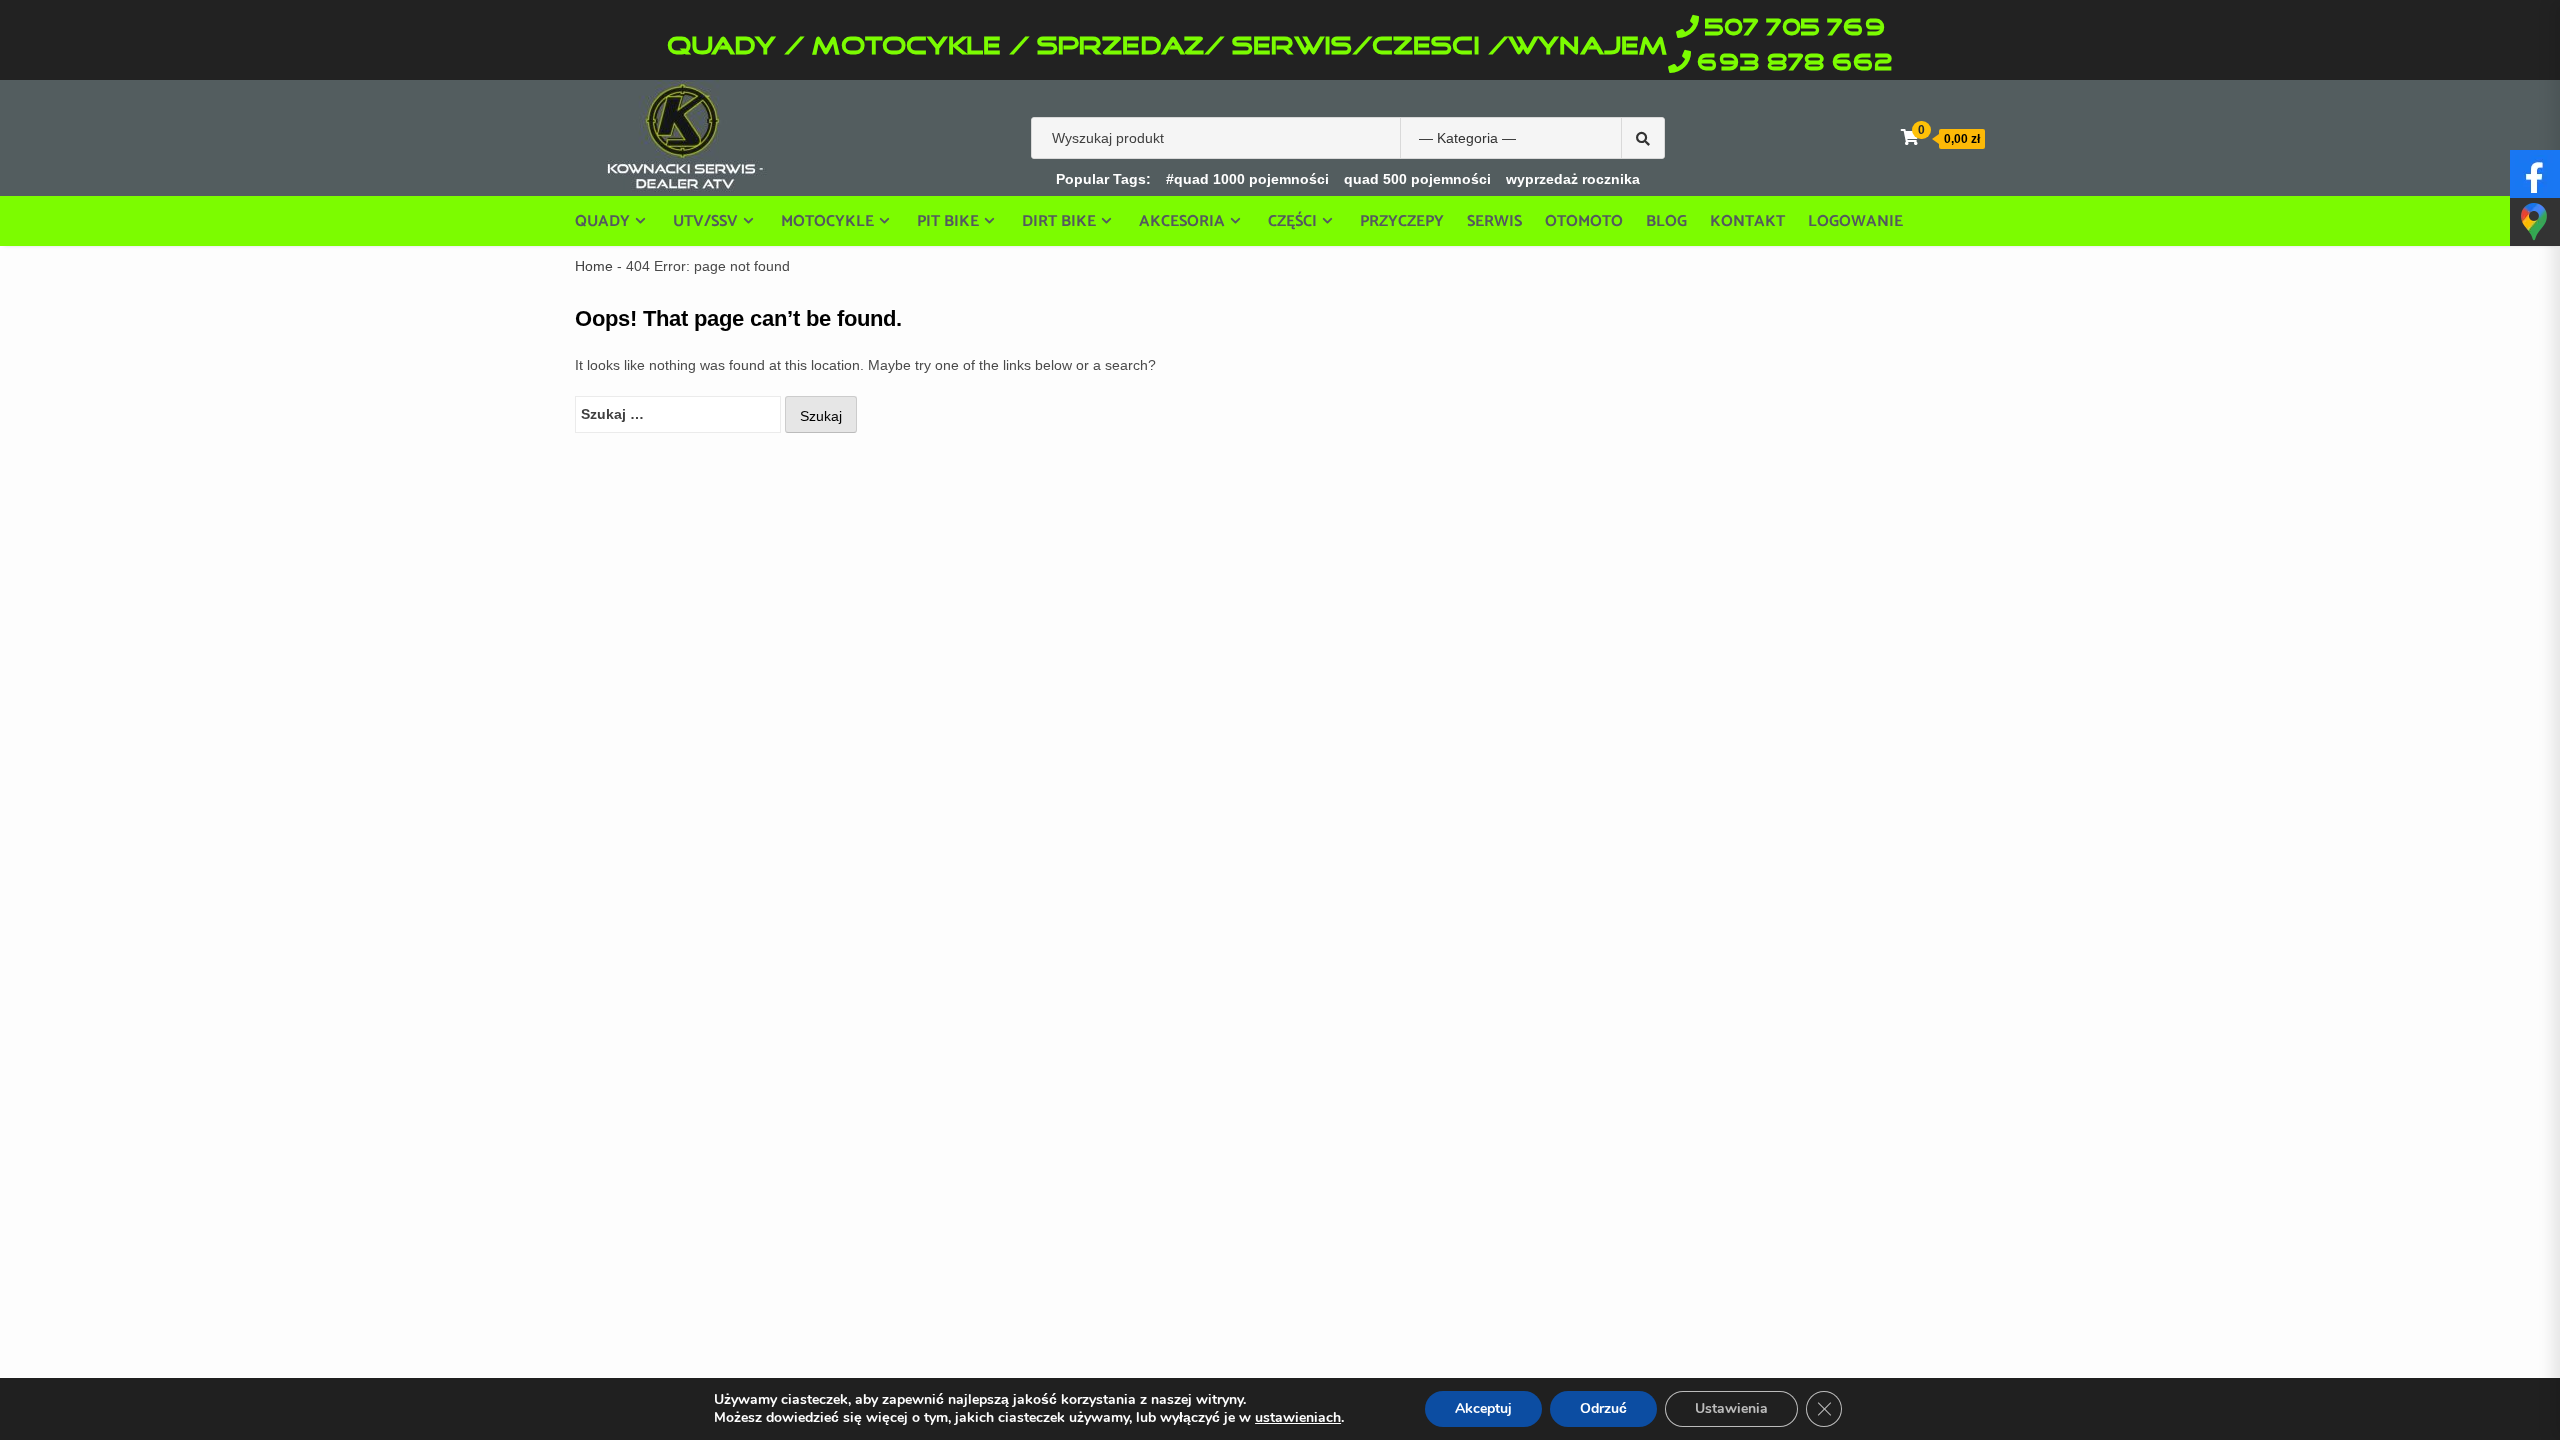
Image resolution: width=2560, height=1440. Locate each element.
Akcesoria (1182, 221)
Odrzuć (1603, 1408)
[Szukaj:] (678, 414)
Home (594, 266)
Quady (602, 221)
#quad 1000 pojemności (1247, 179)
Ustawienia (1731, 1408)
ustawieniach (1298, 1418)
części (1292, 221)
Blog (1666, 221)
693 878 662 (1795, 63)
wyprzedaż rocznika (1573, 179)
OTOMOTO (1584, 221)
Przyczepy (1402, 221)
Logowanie (1855, 221)
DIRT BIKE (1059, 221)
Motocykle (827, 221)
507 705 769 (1795, 28)
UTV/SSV (705, 221)
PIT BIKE (948, 221)
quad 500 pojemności (1417, 179)
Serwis (1494, 221)
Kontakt (1747, 221)
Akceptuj (1483, 1408)
